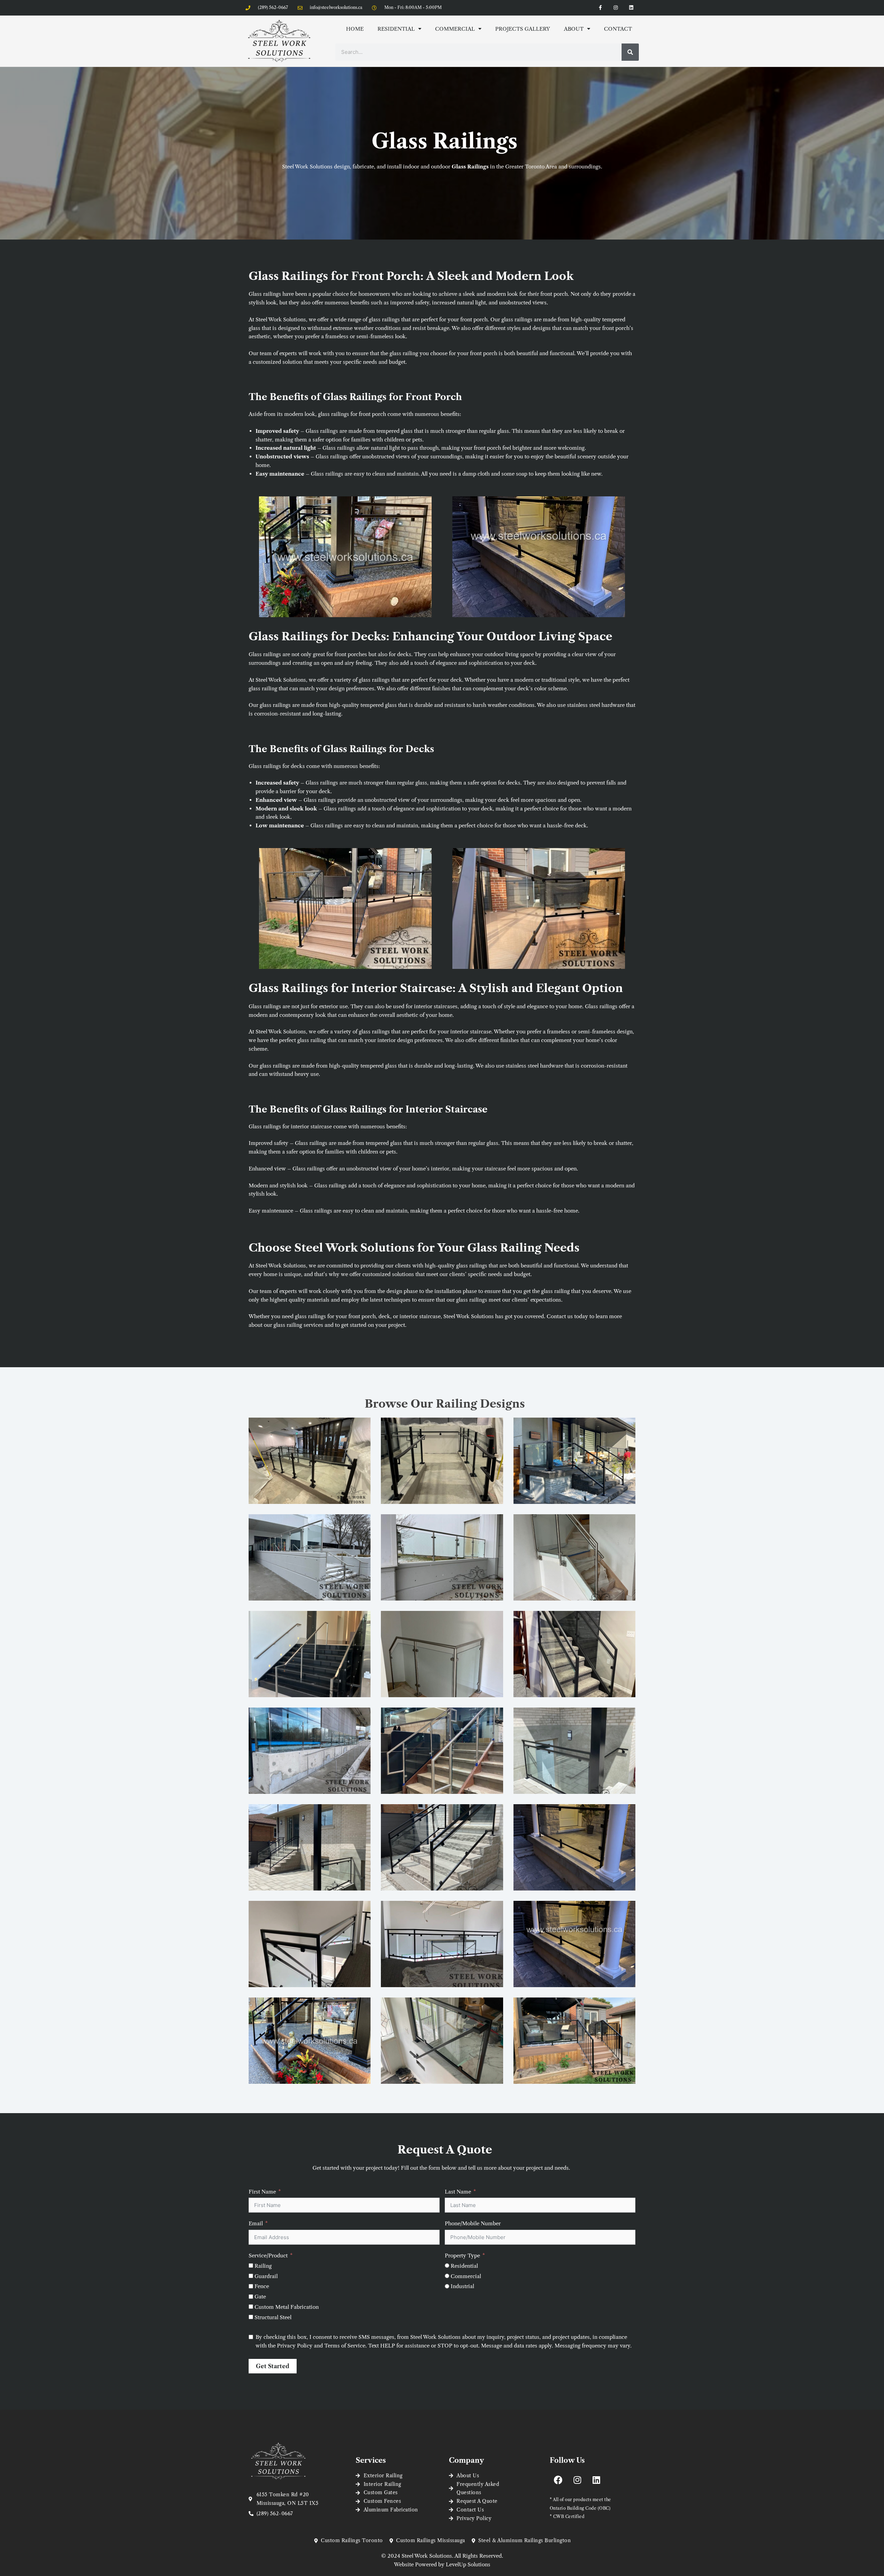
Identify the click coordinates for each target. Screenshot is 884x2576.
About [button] (574, 29)
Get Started (273, 2366)
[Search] (630, 52)
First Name (262, 2192)
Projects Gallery (523, 29)
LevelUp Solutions (468, 2564)
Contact (618, 29)
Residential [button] (396, 29)
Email (256, 2223)
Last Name (458, 2192)
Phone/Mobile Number (473, 2223)
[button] (310, 1469)
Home (355, 29)
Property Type (462, 2256)
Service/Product (268, 2256)
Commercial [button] (455, 29)
